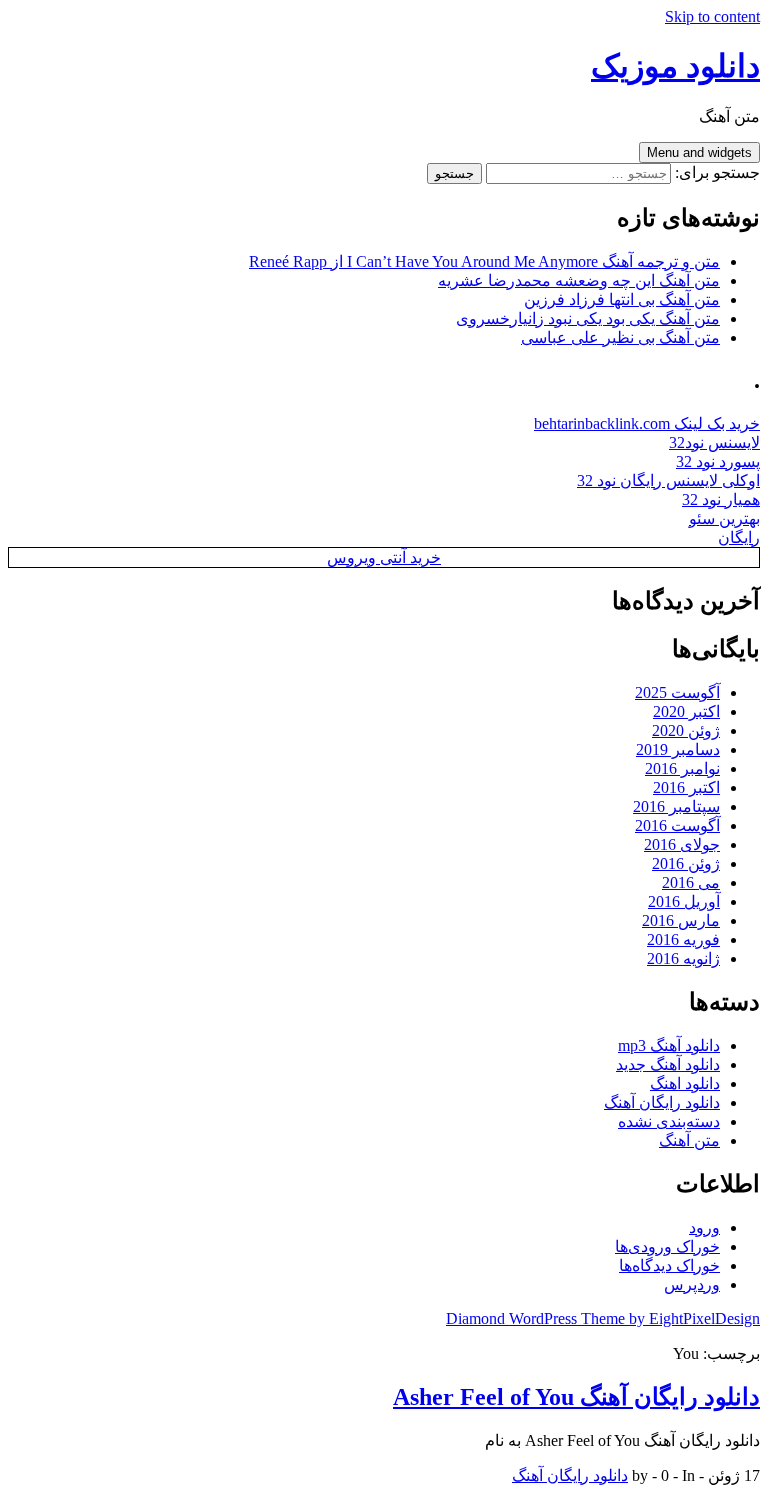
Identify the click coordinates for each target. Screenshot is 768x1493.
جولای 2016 (682, 844)
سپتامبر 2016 (676, 806)
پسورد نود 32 (718, 461)
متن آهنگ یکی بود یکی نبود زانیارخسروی (588, 318)
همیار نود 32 (721, 499)
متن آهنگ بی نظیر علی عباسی (620, 337)
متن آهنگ (689, 1140)
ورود (704, 1227)
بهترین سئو (724, 518)
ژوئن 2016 (686, 863)
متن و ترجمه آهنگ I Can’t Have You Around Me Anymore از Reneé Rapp (484, 261)
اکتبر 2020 (686, 711)
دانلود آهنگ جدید (668, 1064)
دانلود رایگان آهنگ (662, 1102)
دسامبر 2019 (678, 749)
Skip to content (712, 16)
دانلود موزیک (675, 66)
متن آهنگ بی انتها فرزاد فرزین (622, 299)
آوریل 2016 (684, 901)
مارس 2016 (681, 920)
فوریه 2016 (683, 939)
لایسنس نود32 (714, 442)
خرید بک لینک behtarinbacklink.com (647, 423)
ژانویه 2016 (683, 958)
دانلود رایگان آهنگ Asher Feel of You (576, 1397)
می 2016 (691, 882)
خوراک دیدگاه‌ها (669, 1265)
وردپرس (692, 1284)
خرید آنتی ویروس (384, 557)
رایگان (739, 537)
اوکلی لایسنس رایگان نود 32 (668, 480)
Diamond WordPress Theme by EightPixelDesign (603, 1318)
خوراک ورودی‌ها (667, 1246)
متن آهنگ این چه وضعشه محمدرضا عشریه (579, 280)
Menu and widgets (699, 152)
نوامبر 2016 (682, 768)
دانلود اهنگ (685, 1083)
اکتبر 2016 (686, 787)
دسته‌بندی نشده (669, 1121)
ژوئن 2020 (686, 730)
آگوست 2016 (677, 825)
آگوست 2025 (677, 692)
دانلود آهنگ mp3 (669, 1045)
